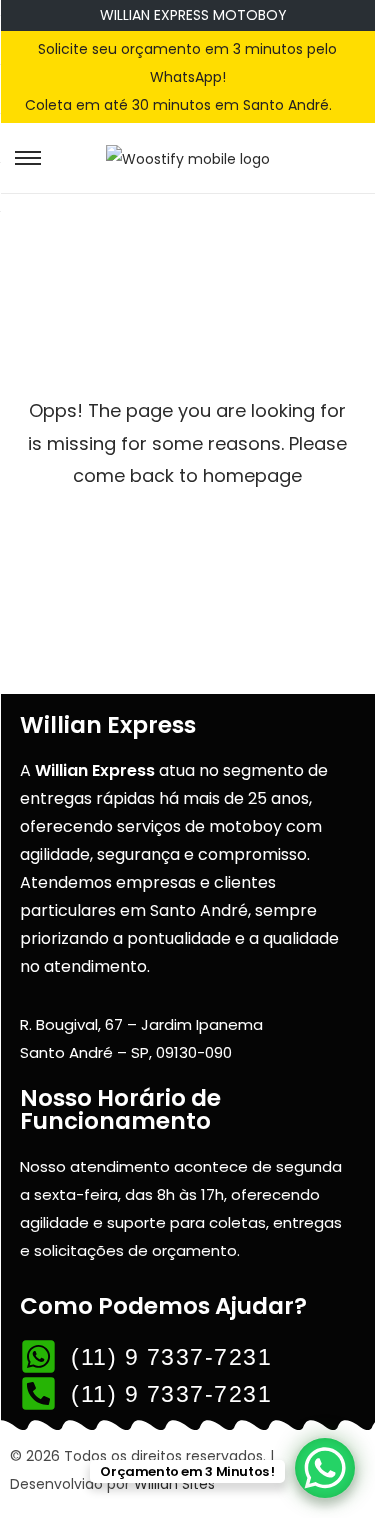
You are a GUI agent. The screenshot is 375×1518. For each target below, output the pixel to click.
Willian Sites (174, 1484)
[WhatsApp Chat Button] (325, 1468)
